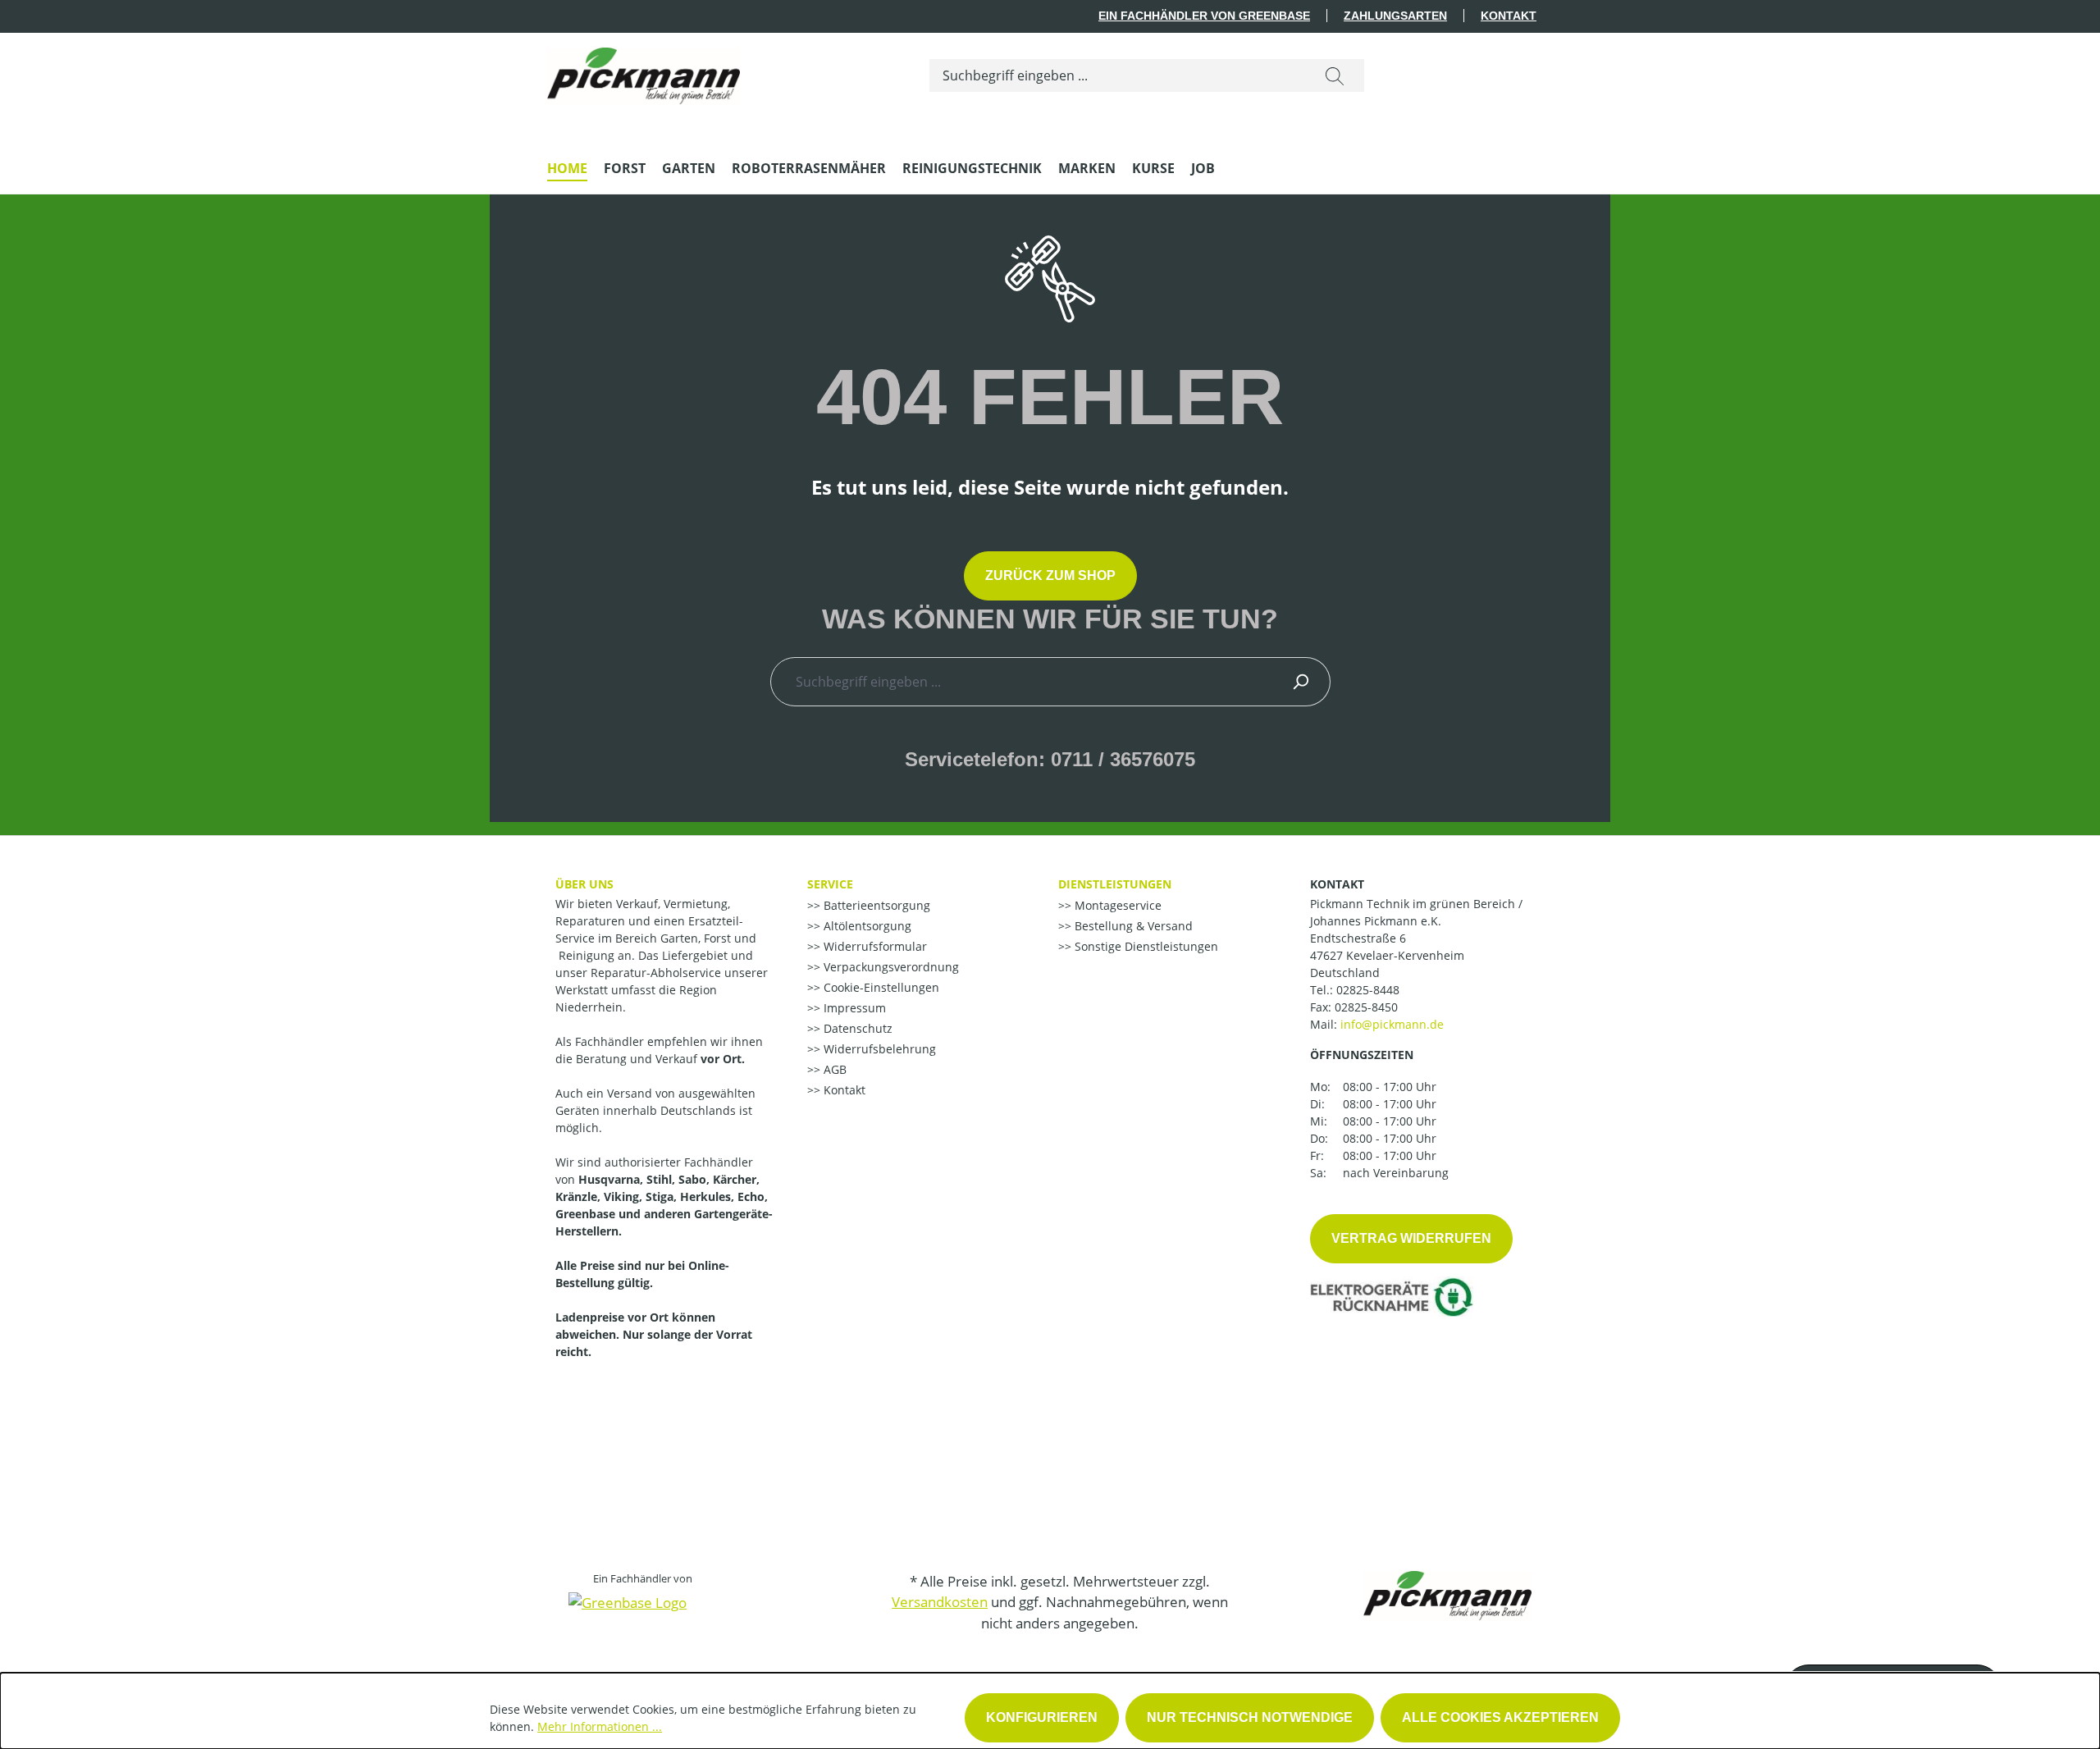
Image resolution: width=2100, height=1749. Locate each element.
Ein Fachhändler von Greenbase (1204, 16)
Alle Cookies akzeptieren (1500, 1717)
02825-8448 (1368, 990)
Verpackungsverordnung (890, 967)
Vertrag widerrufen (1411, 1238)
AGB (833, 1069)
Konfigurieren (1042, 1717)
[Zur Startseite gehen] (644, 72)
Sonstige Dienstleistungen (1145, 946)
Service (830, 884)
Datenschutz (856, 1028)
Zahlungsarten (1395, 16)
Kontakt (1509, 16)
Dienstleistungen (1115, 884)
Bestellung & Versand (1132, 926)
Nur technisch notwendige (1250, 1717)
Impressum (853, 1008)
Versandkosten (940, 1602)
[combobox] (1118, 75)
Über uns (584, 884)
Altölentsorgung (866, 926)
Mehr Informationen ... (600, 1726)
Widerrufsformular (874, 946)
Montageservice (1116, 905)
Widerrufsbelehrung (878, 1049)
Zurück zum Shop (1050, 575)
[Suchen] (1335, 75)
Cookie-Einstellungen (880, 987)
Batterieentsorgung (875, 905)
